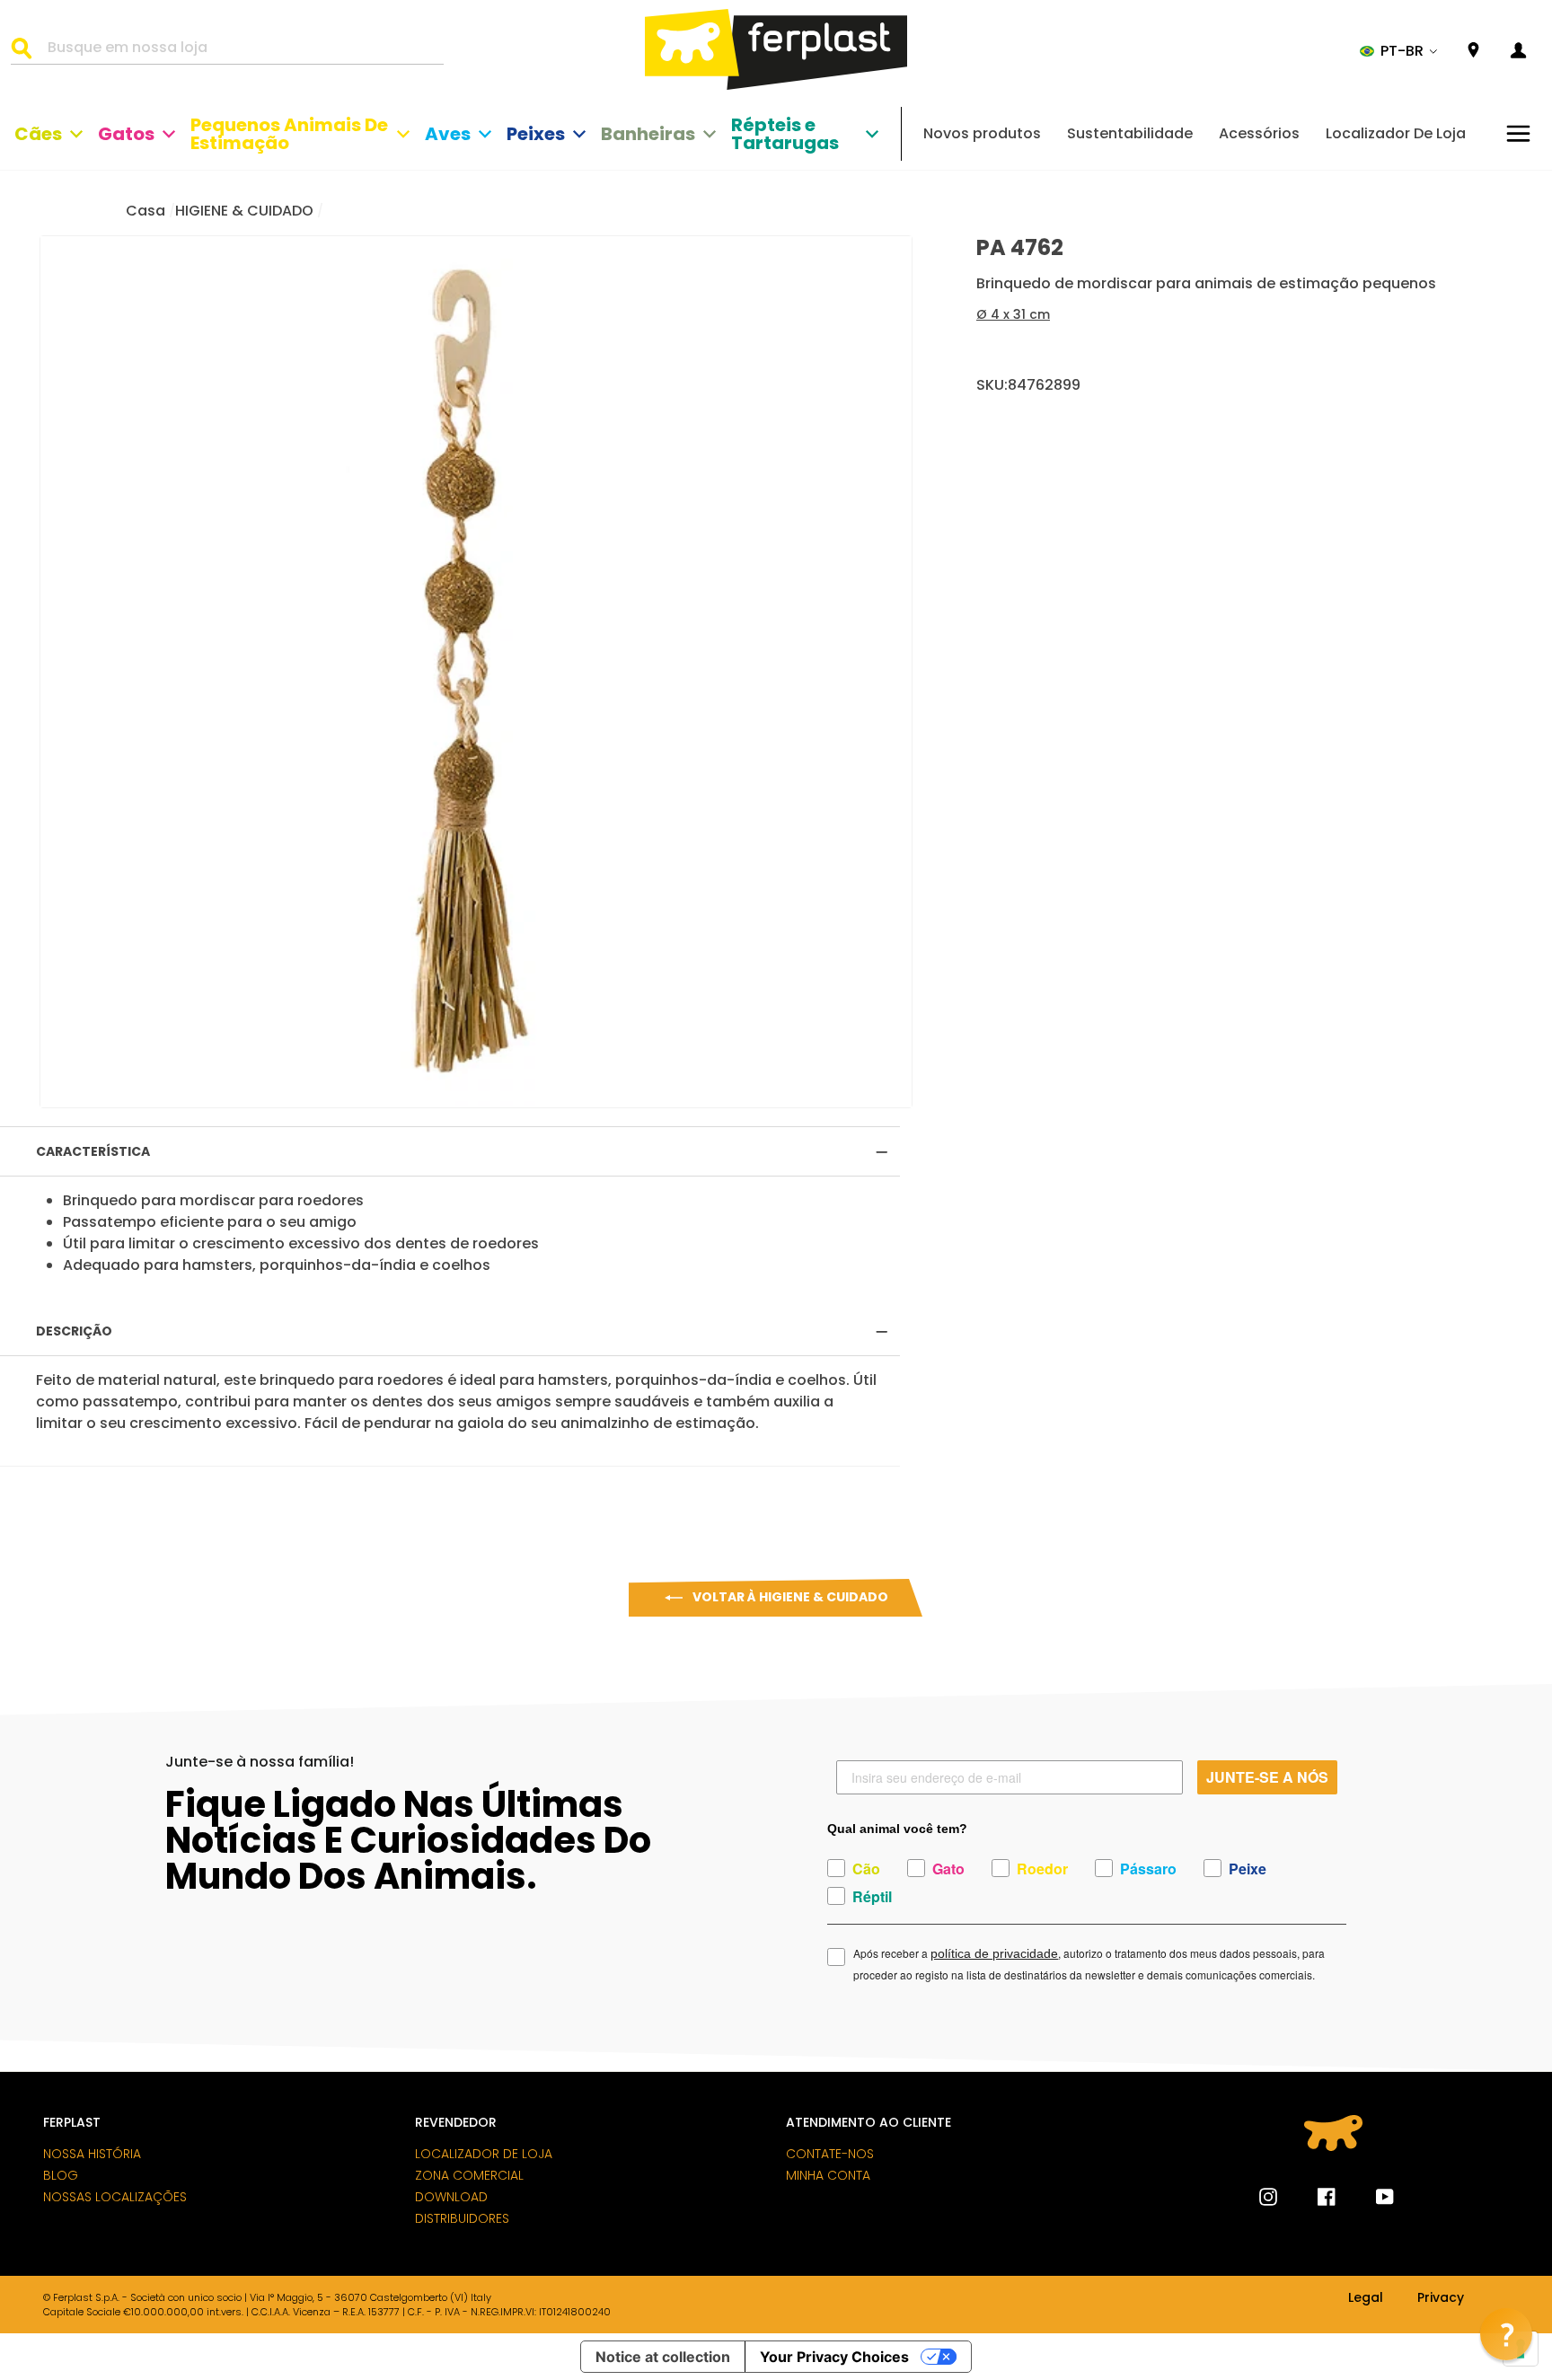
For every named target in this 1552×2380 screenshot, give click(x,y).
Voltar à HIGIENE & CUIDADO (789, 1597)
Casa (145, 211)
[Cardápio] (1518, 133)
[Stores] (1473, 51)
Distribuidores (462, 2218)
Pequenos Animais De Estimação (289, 134)
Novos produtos (982, 133)
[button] (1399, 51)
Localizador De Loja (1396, 133)
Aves (448, 134)
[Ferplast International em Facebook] (1313, 2197)
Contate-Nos (830, 2154)
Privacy (1441, 2298)
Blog (61, 2175)
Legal (1366, 2298)
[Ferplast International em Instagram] (1268, 2197)
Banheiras (648, 134)
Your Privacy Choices (834, 2357)
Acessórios (1259, 133)
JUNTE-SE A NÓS (1267, 1777)
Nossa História (92, 2154)
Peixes (536, 134)
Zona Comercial (469, 2175)
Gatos (126, 134)
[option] (476, 672)
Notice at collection (663, 2357)
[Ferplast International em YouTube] (1371, 2197)
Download (451, 2197)
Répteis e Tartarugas (785, 134)
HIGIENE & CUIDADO (244, 211)
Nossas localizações (115, 2197)
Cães (38, 134)
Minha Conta (828, 2175)
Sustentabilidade (1130, 133)
